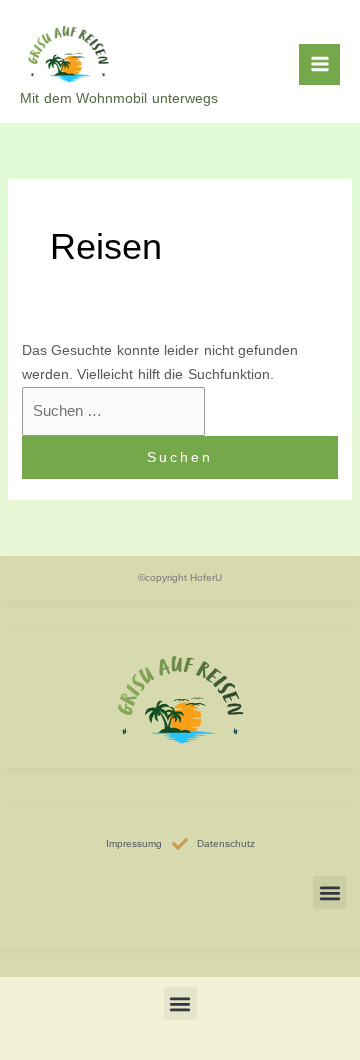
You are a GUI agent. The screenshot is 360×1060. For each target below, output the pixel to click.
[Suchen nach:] (114, 411)
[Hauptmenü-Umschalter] (319, 64)
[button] (329, 892)
